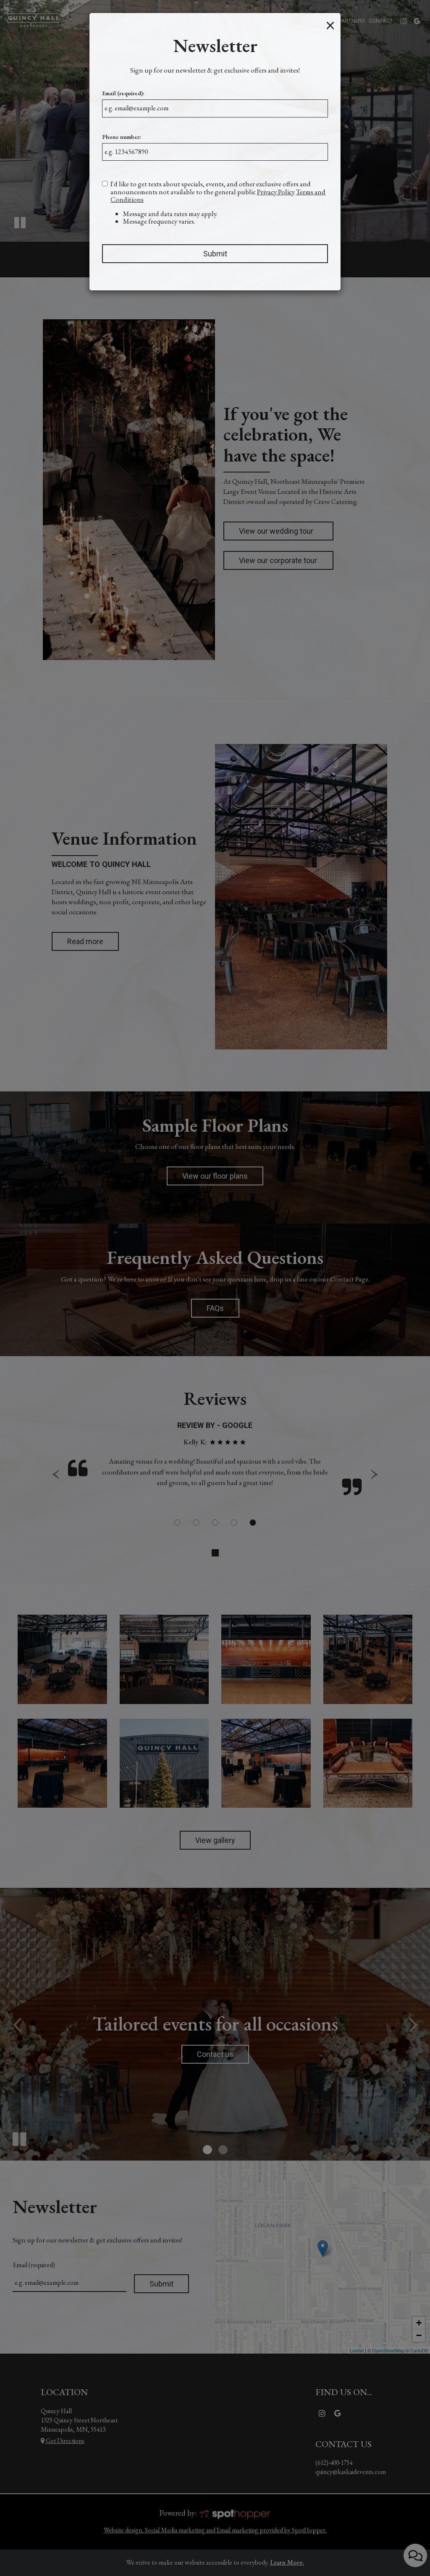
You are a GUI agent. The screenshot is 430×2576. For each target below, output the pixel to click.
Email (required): (123, 93)
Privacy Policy (276, 192)
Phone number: (122, 137)
